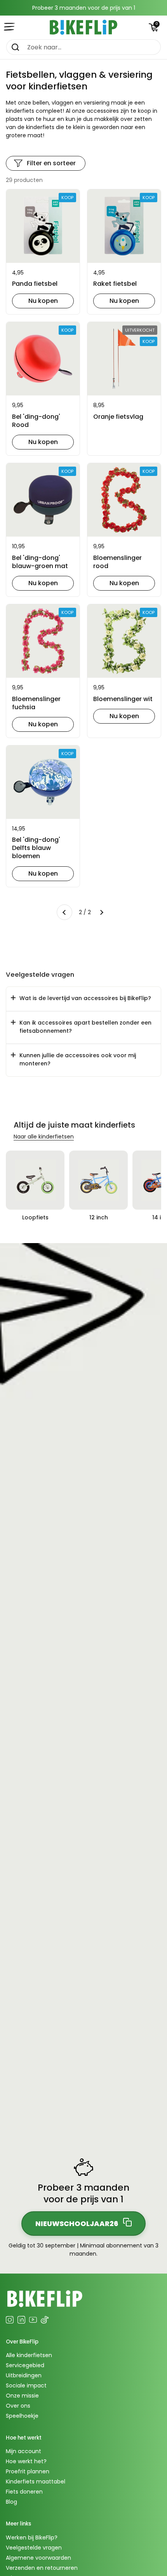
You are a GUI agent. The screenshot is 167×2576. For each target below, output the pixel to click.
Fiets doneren (24, 2492)
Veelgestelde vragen (34, 2548)
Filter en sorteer (51, 163)
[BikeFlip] (83, 27)
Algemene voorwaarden (38, 2558)
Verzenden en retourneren (42, 2568)
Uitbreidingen (24, 2375)
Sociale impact (26, 2385)
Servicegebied (25, 2365)
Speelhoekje (22, 2416)
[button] (153, 27)
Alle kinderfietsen (29, 2355)
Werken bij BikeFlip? (32, 2538)
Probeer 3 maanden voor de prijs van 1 (84, 8)
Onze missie (22, 2396)
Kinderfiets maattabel (36, 2482)
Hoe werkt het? (26, 2461)
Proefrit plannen (28, 2471)
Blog (11, 2502)
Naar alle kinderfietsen (44, 1137)
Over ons (18, 2406)
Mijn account (23, 2451)
